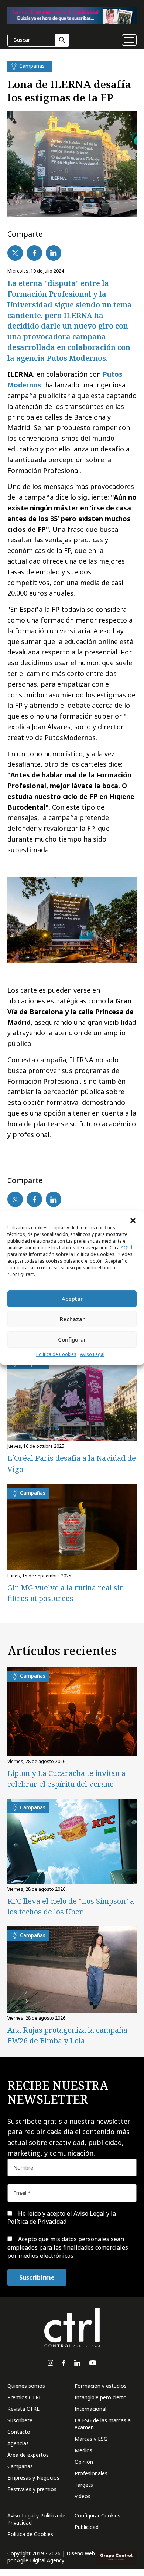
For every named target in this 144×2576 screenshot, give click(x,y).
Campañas (20, 2466)
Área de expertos (28, 2455)
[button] (133, 1220)
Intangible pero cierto (101, 2397)
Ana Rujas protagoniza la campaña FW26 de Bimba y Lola (67, 2035)
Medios (83, 2450)
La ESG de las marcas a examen (103, 2424)
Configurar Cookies (97, 2515)
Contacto (19, 2432)
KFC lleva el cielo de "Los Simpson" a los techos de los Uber (71, 1906)
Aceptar (72, 1299)
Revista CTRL (23, 2409)
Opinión (84, 2462)
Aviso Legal (92, 1354)
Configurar (72, 1339)
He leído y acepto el (62, 2217)
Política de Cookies (56, 1354)
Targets (84, 2485)
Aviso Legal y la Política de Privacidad (62, 2217)
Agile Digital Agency (41, 2560)
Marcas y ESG (91, 2439)
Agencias (18, 2443)
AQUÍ (126, 1248)
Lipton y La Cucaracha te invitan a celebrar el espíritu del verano (66, 1779)
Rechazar (72, 1319)
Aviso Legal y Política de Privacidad (36, 2519)
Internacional (90, 2409)
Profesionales (91, 2473)
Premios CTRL (25, 2397)
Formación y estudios (101, 2386)
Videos (83, 2496)
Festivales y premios (32, 2489)
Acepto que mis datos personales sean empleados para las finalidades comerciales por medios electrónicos (68, 2247)
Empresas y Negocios (33, 2478)
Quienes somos (26, 2386)
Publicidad (87, 2527)
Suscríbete (20, 2420)
